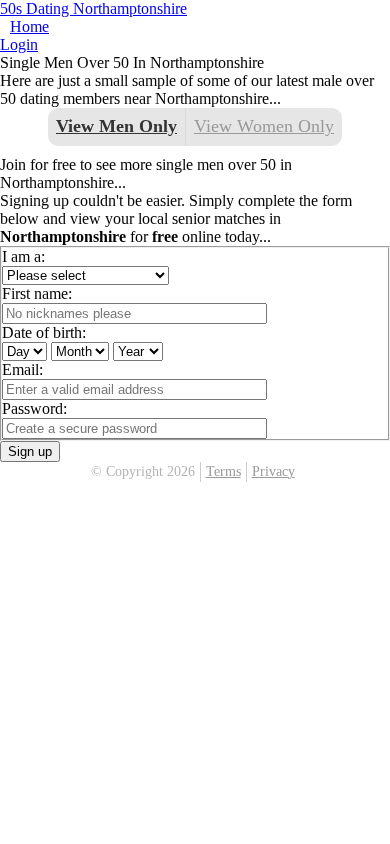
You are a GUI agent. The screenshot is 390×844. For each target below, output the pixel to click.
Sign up (30, 451)
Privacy (273, 471)
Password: (34, 408)
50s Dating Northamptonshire (93, 8)
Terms (223, 471)
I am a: (23, 256)
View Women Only (264, 126)
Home (29, 26)
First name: (37, 293)
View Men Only (116, 126)
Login (19, 44)
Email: (22, 369)
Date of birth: (44, 332)
